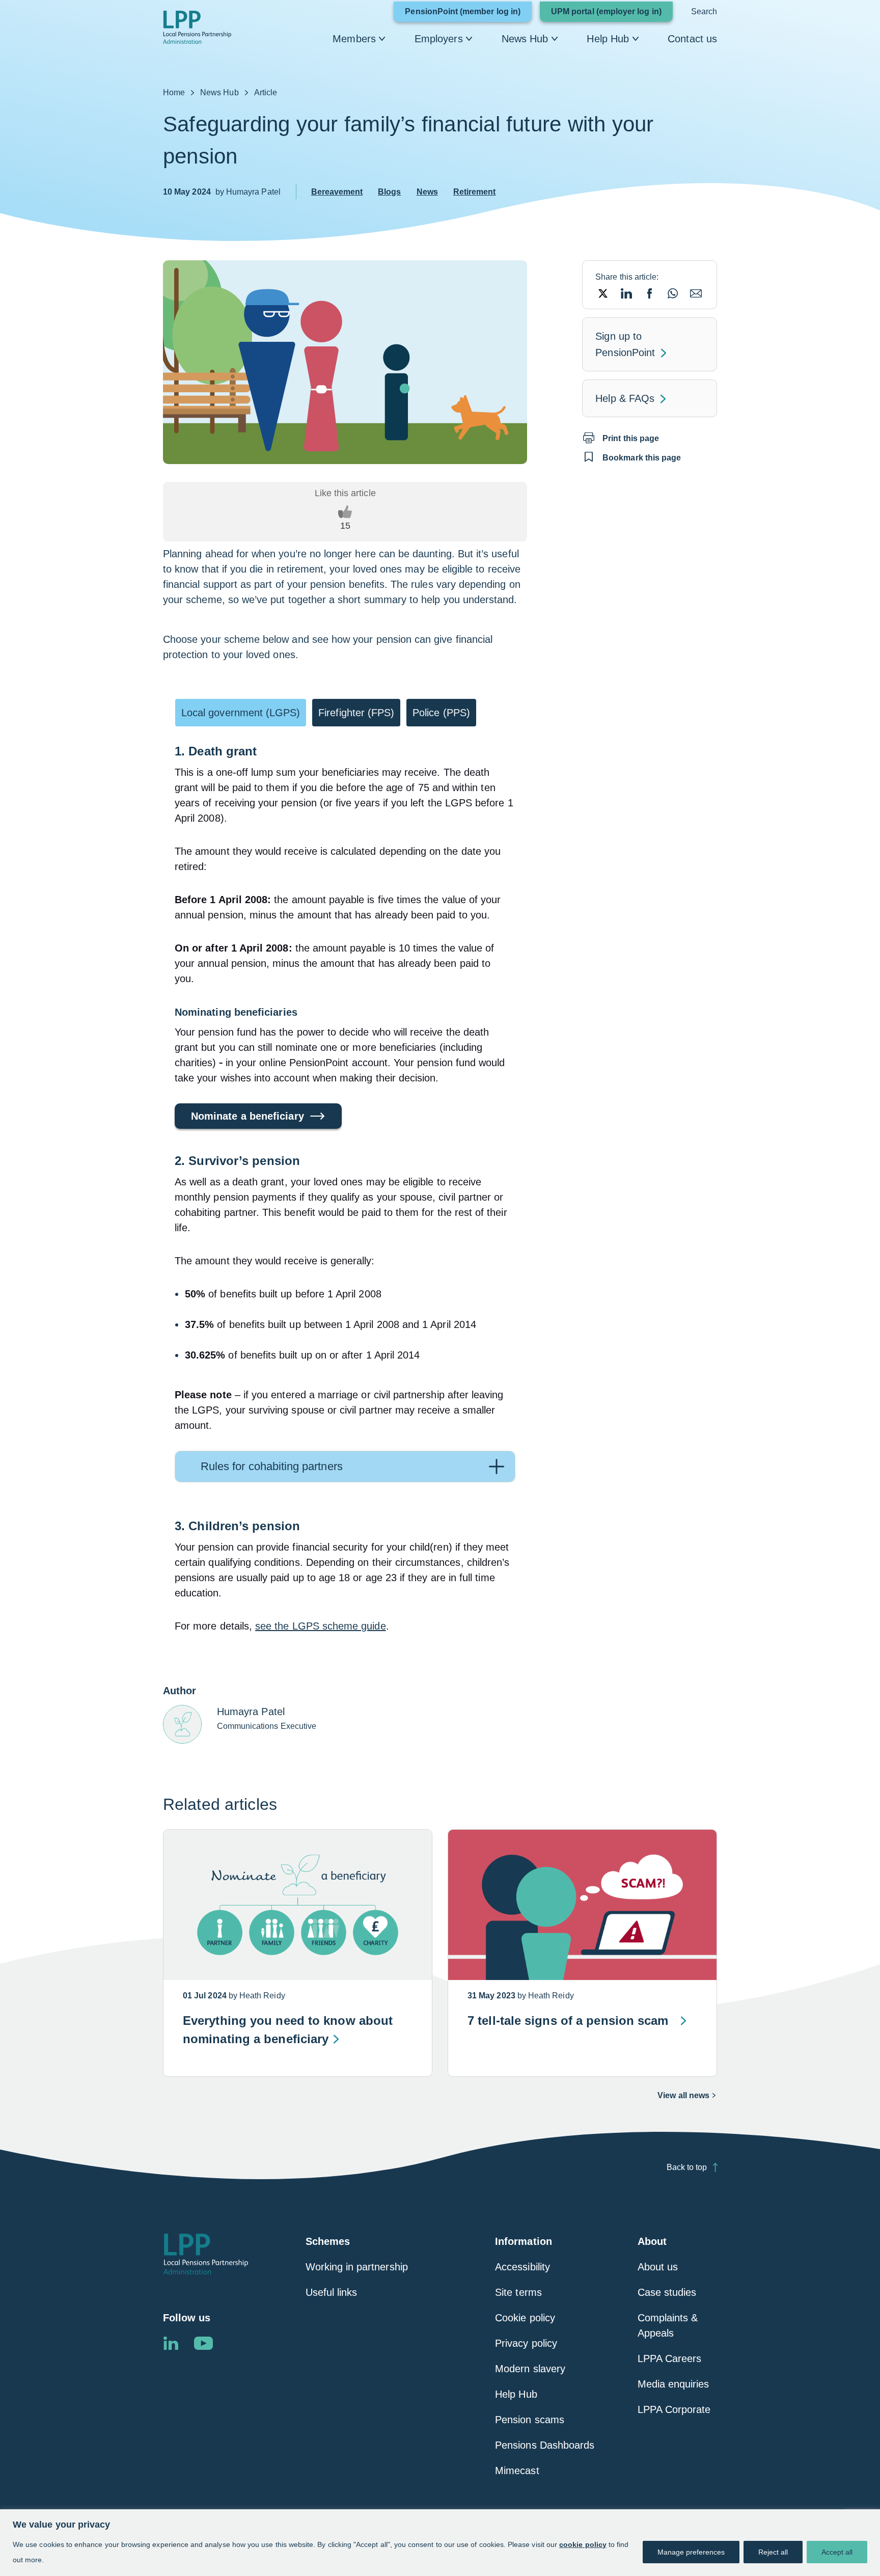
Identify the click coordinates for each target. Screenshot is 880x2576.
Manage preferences (691, 2552)
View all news (683, 2095)
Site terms (518, 2292)
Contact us (692, 39)
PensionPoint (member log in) (468, 14)
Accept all (837, 2552)
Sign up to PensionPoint (641, 346)
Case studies (667, 2292)
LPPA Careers (670, 2358)
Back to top (687, 2167)
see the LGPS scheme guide (321, 1626)
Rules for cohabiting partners (272, 1466)
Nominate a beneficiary (248, 1116)
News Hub (525, 39)
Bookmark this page (642, 458)
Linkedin (171, 2343)
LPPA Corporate (674, 2409)
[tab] (241, 713)
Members (354, 39)
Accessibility (522, 2267)
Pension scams (530, 2420)
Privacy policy (526, 2343)
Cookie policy (525, 2318)
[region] (440, 2543)
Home (174, 92)
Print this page (631, 438)
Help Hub (608, 39)
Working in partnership (357, 2267)
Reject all (773, 2552)
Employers (439, 39)
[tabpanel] (345, 1183)
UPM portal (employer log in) (612, 14)
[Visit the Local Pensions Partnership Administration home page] (206, 2254)
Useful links (332, 2292)
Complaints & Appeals (668, 2325)
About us (658, 2267)
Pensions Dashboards (545, 2445)
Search (704, 11)
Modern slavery (530, 2369)
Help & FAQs (625, 398)
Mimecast (517, 2471)
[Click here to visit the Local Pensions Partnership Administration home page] (197, 27)
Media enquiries (673, 2384)
